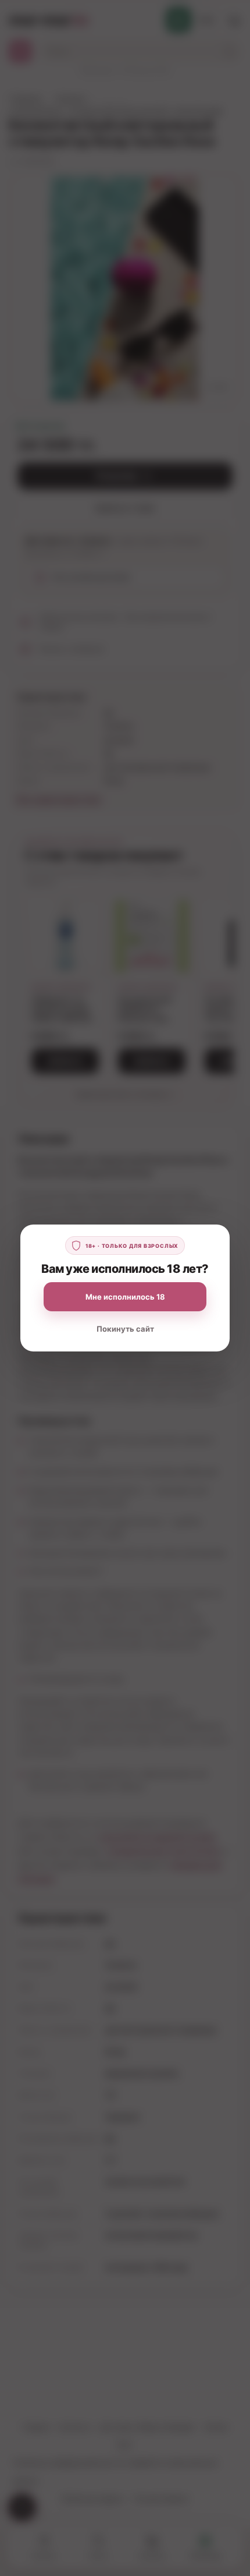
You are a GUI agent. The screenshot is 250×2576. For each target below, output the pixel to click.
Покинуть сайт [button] (125, 1329)
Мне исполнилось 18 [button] (125, 1297)
